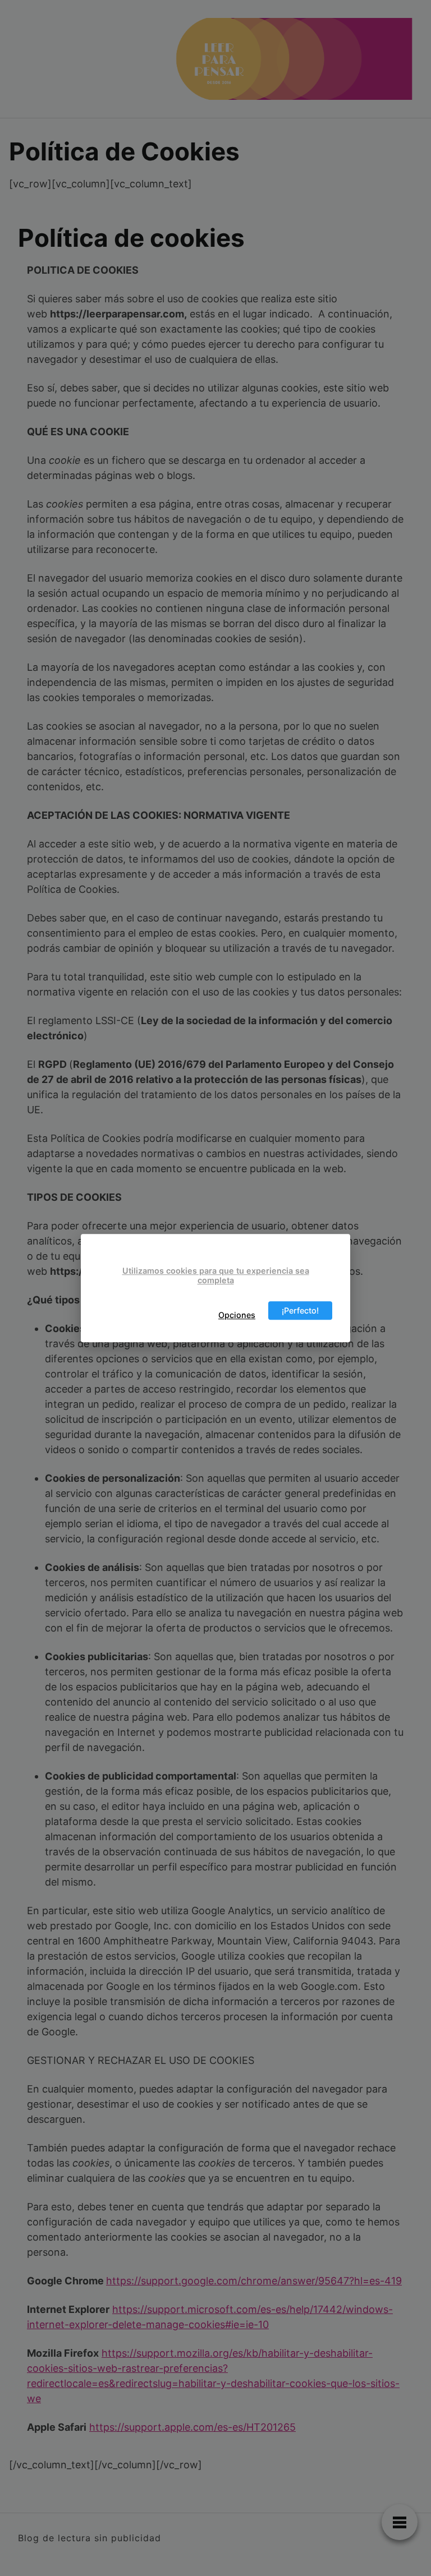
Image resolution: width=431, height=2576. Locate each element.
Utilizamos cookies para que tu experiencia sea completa (216, 1275)
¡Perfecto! (300, 1310)
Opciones (237, 1315)
